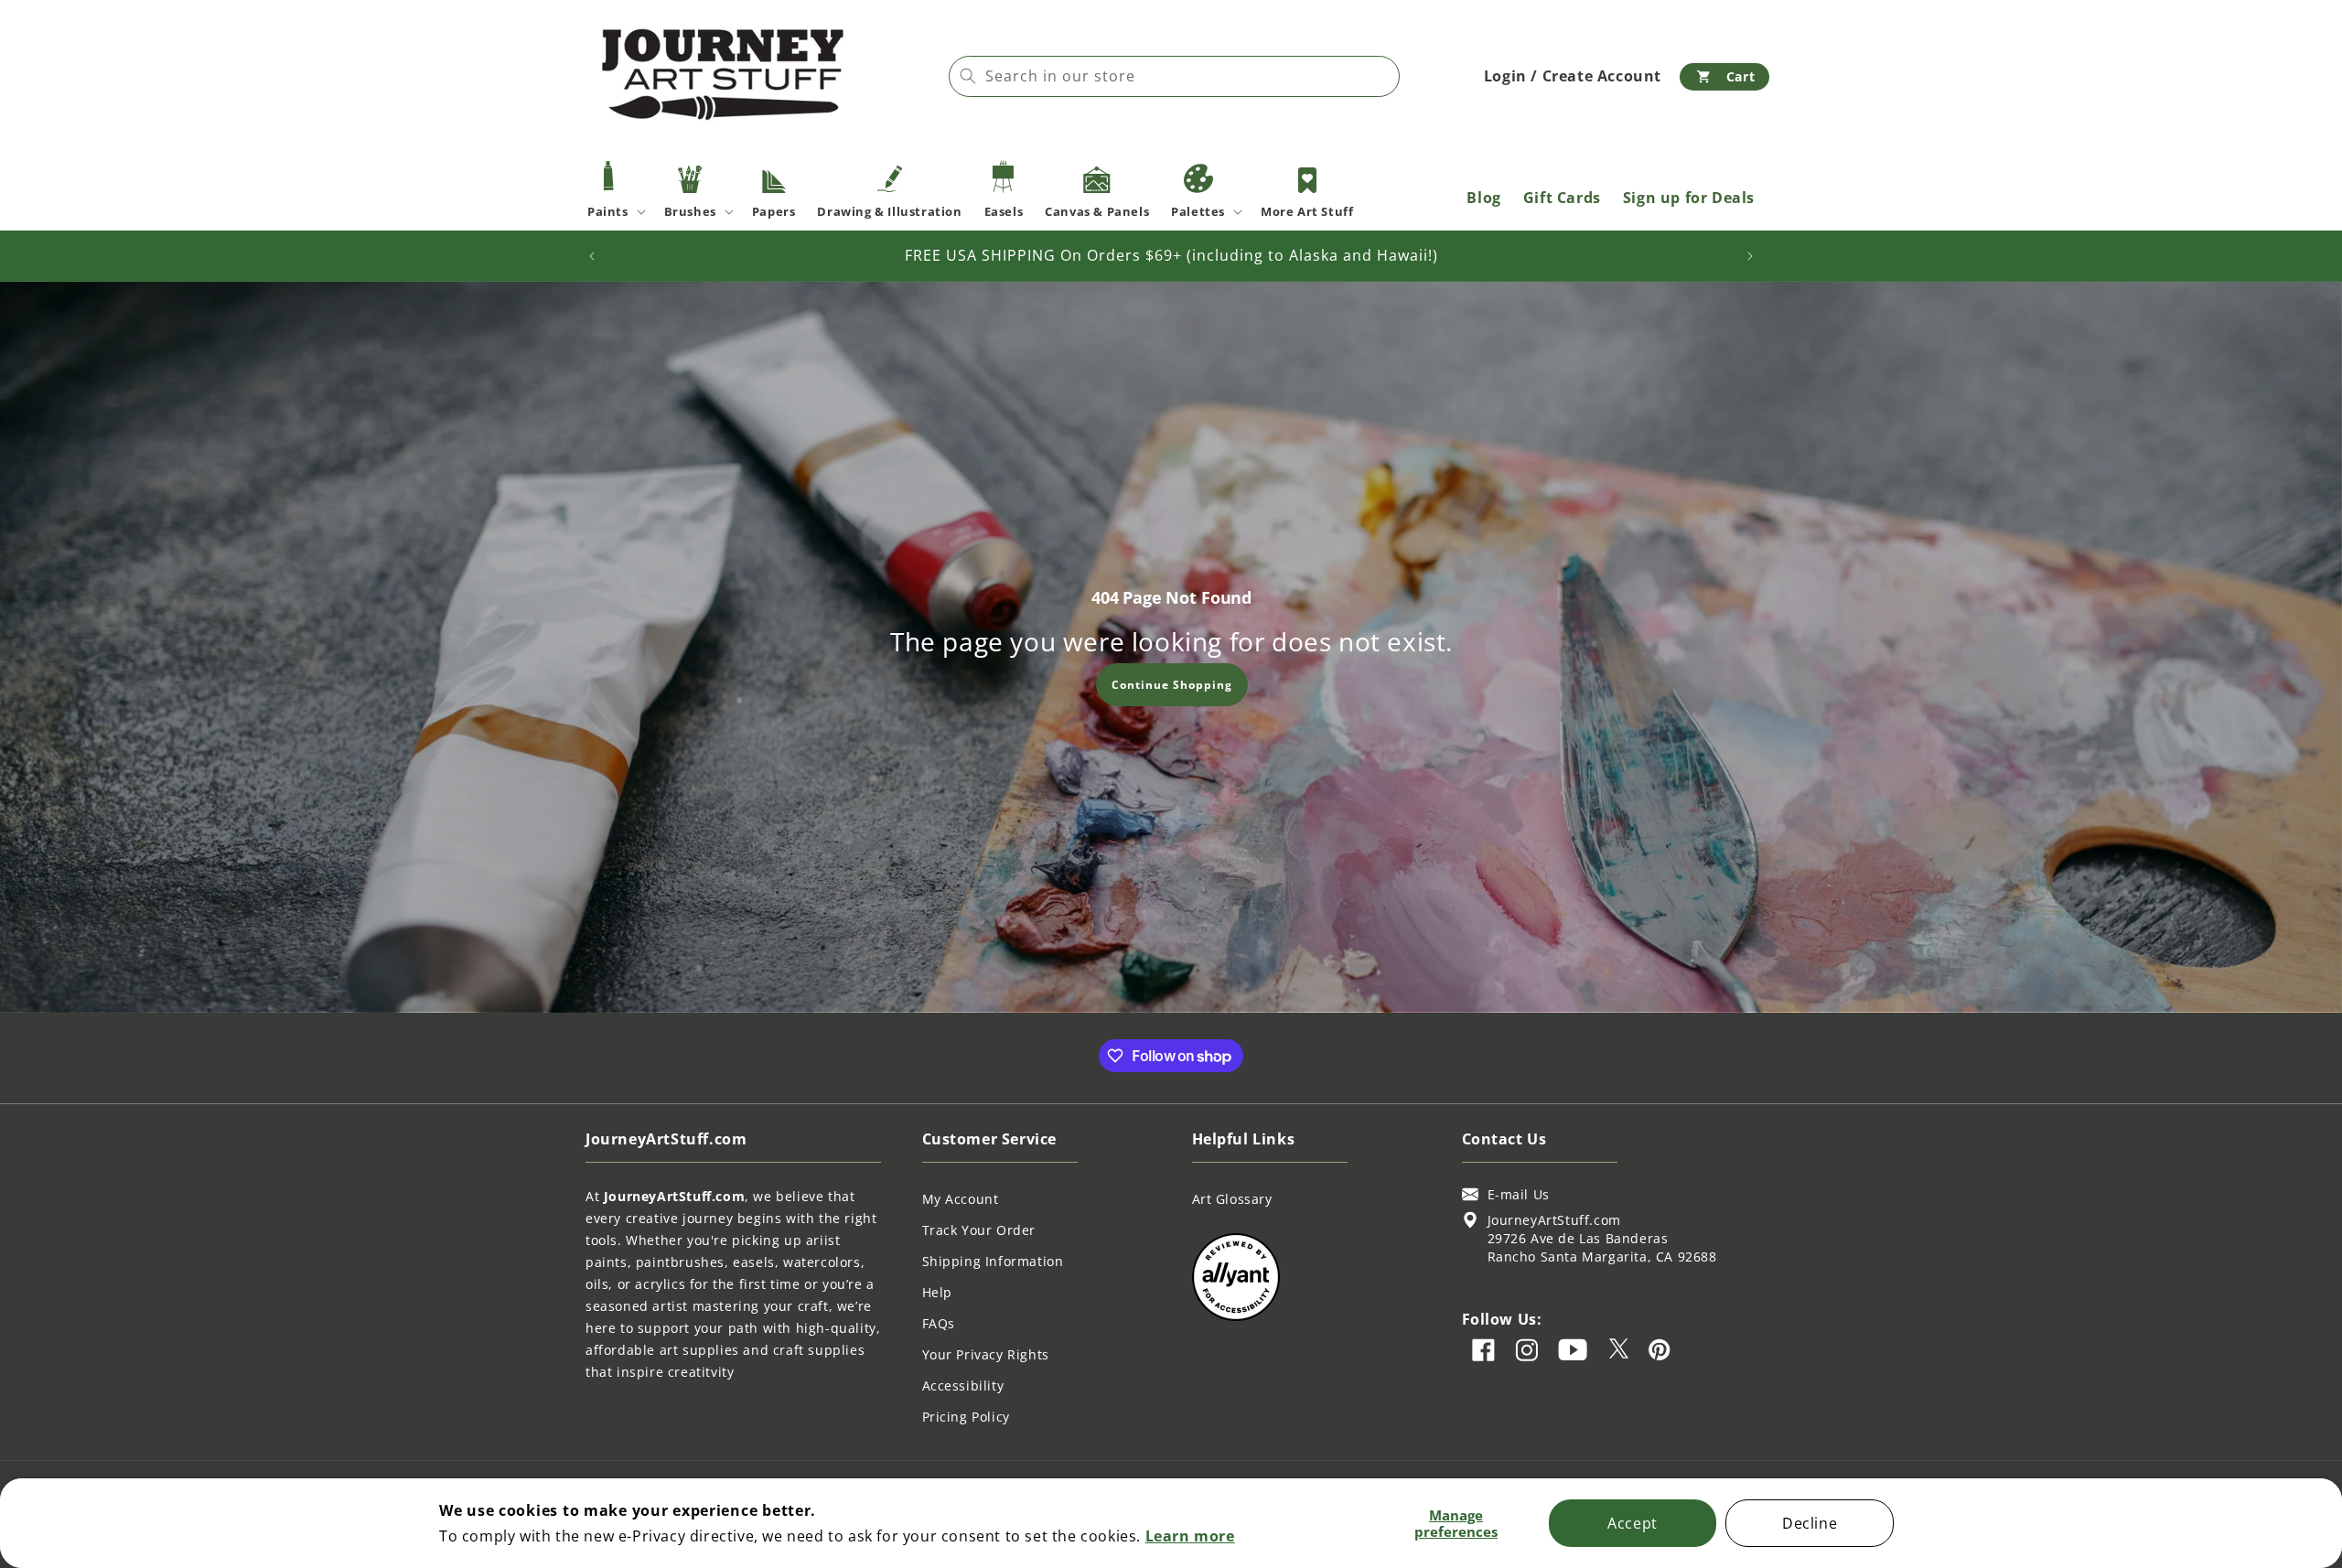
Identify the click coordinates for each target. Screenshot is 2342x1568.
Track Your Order (979, 1230)
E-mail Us (1519, 1194)
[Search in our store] (968, 76)
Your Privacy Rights (986, 1354)
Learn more (1190, 1536)
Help (937, 1292)
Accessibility (963, 1385)
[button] (1724, 77)
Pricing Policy (966, 1417)
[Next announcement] (1750, 256)
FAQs (939, 1323)
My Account (961, 1199)
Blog (1483, 198)
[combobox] (1174, 76)
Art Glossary (1232, 1199)
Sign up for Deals (1689, 198)
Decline (1810, 1523)
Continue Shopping (1171, 684)
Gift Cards (1562, 198)
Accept (1633, 1523)
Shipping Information (993, 1261)
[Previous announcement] (592, 256)
